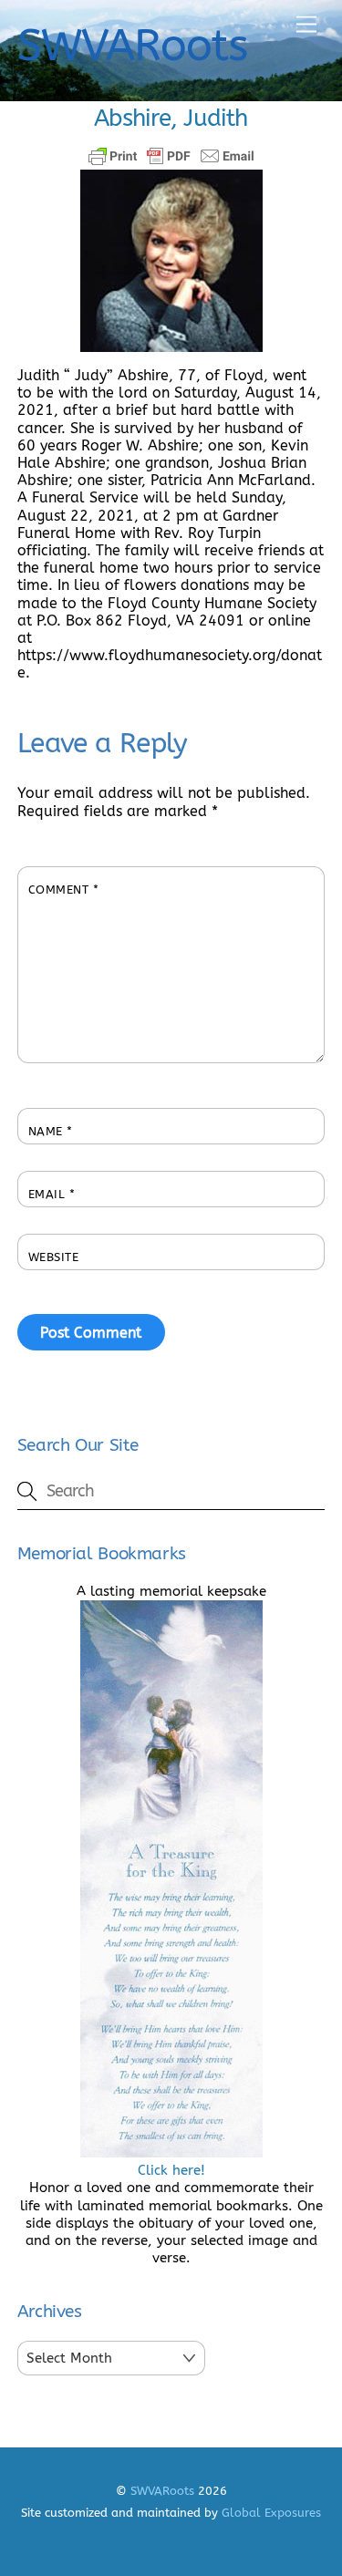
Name (51, 1131)
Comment (64, 890)
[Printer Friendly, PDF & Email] (171, 156)
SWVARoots (162, 2491)
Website (54, 1257)
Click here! (171, 2170)
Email (52, 1194)
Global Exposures (271, 2513)
